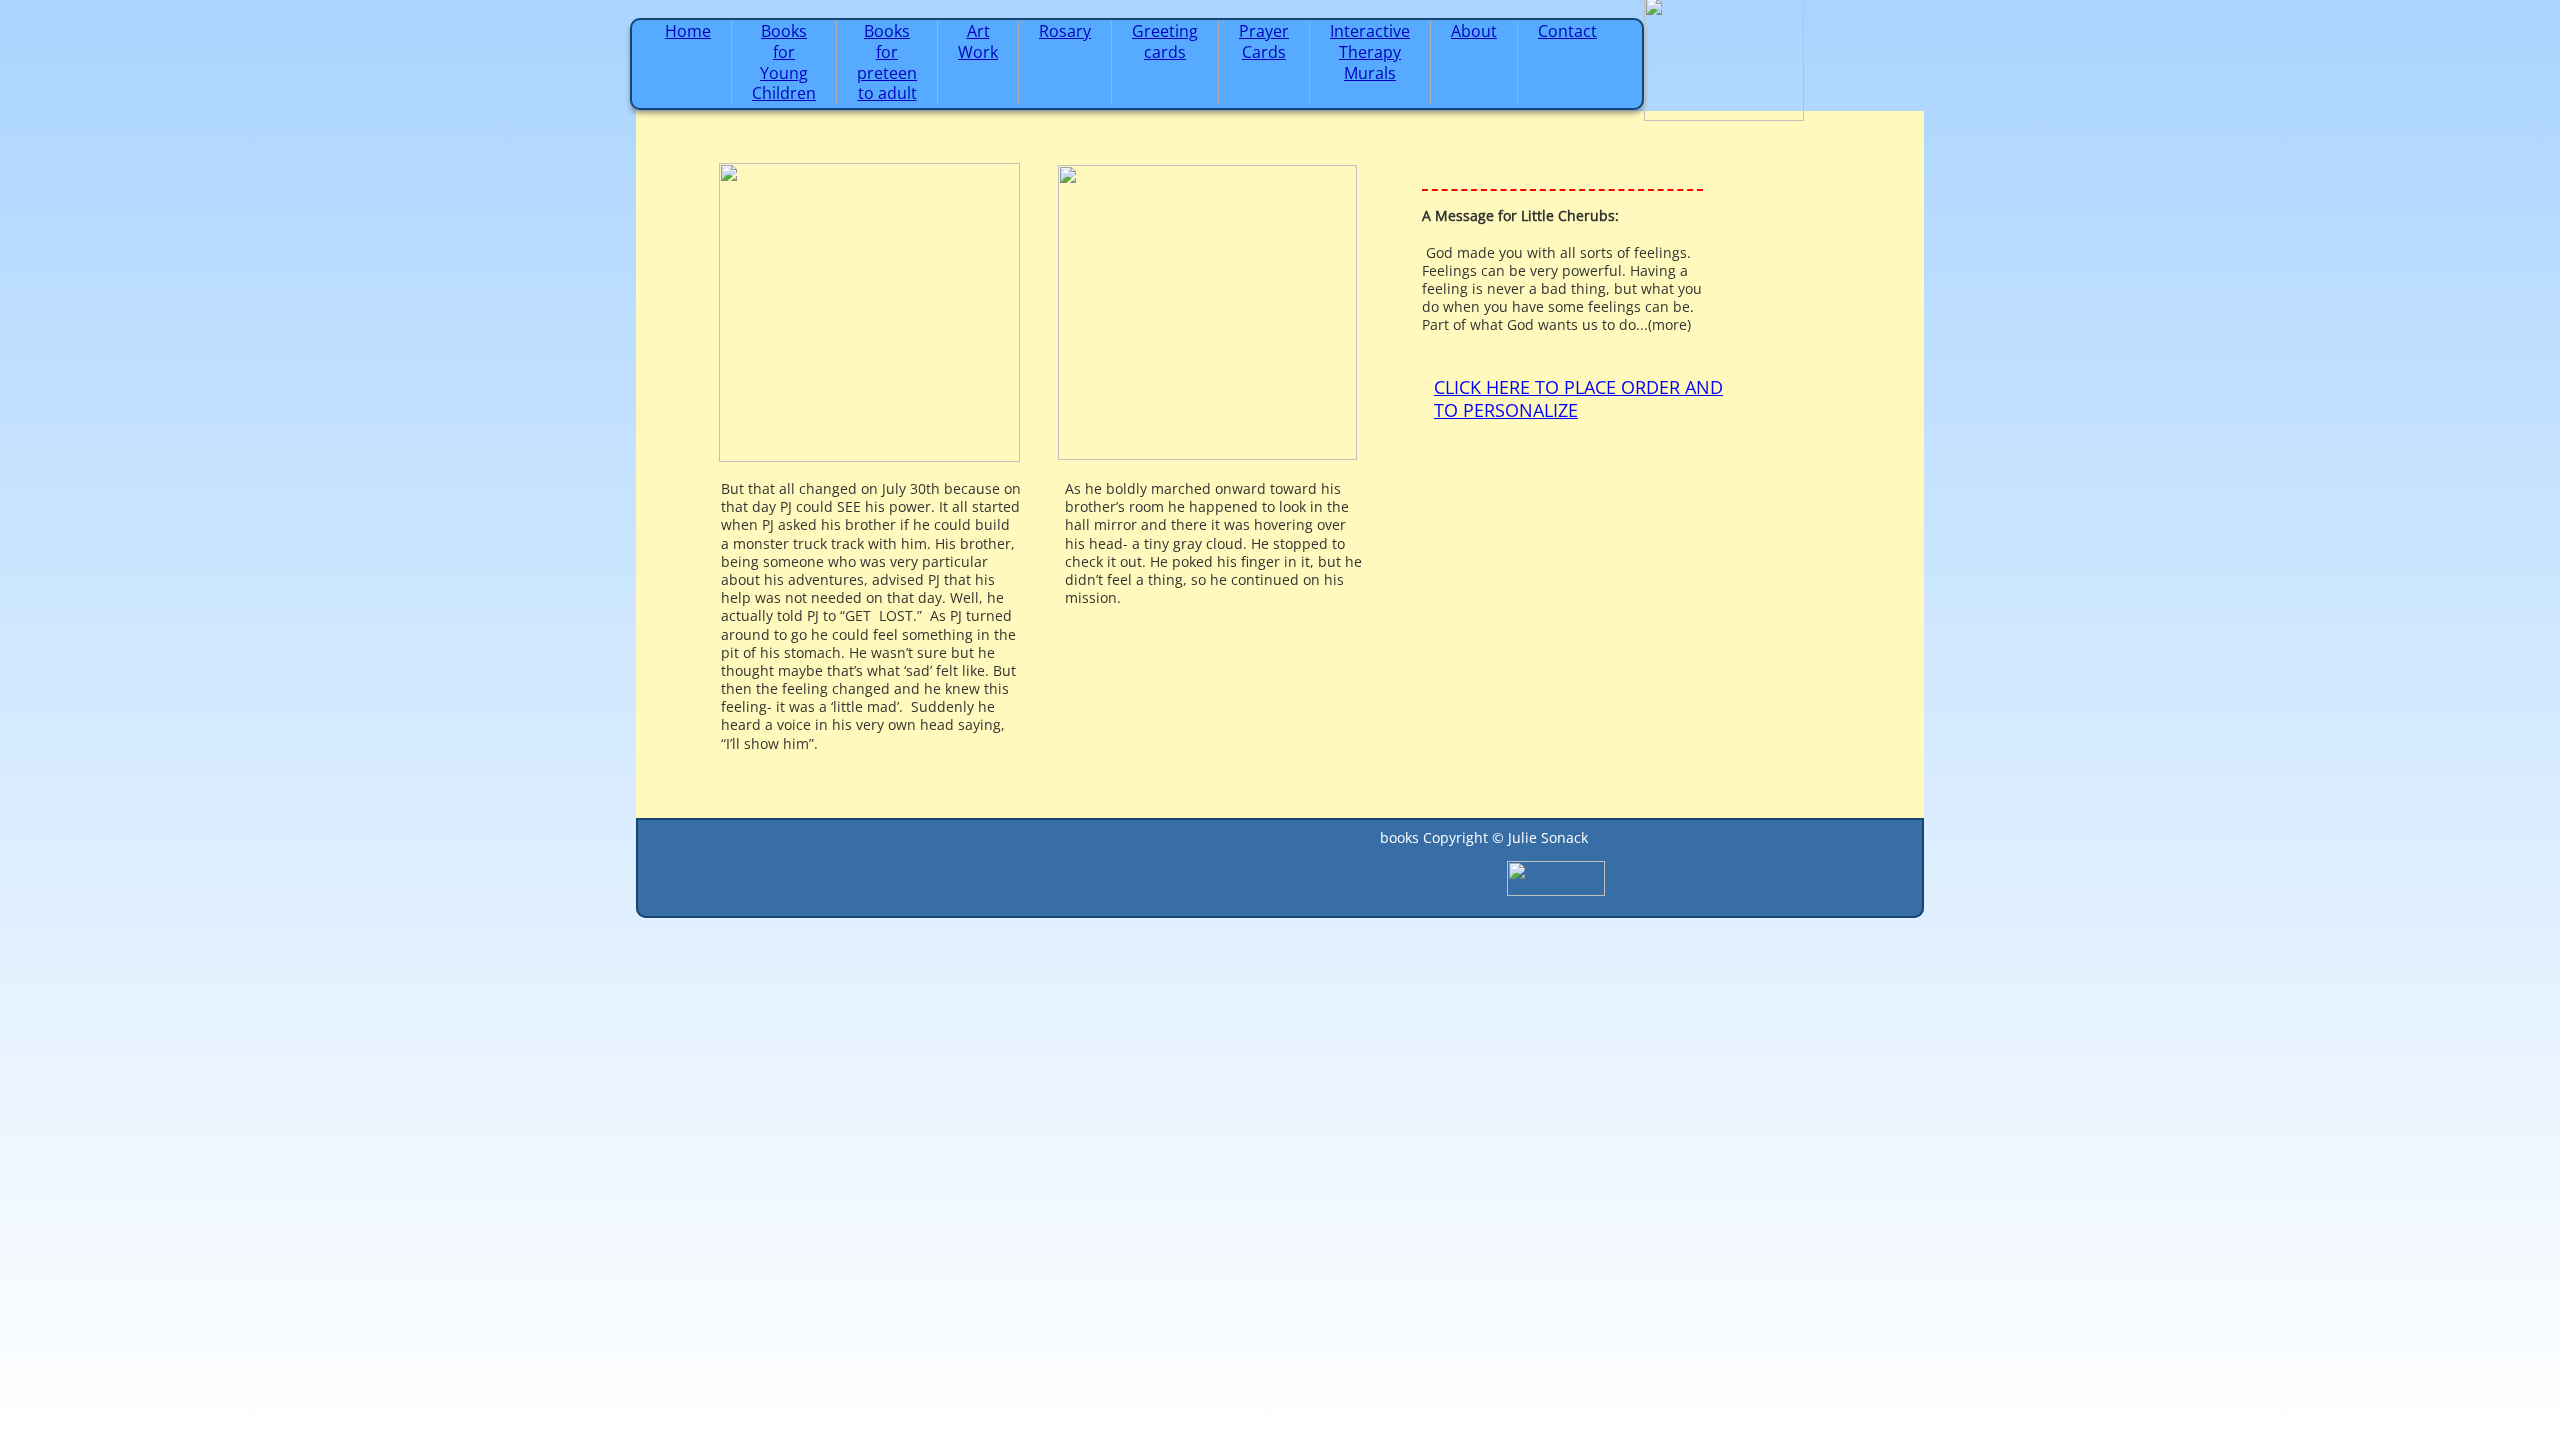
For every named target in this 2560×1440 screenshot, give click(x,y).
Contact (1567, 31)
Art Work (978, 41)
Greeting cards (1165, 41)
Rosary (1065, 31)
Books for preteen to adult (887, 62)
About (1474, 31)
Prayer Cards (1264, 41)
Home (688, 31)
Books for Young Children (784, 62)
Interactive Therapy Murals (1370, 52)
